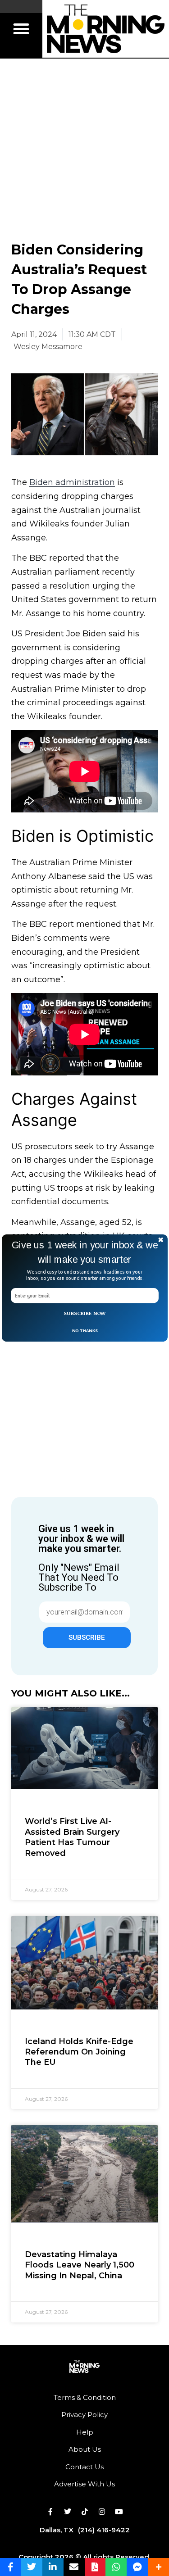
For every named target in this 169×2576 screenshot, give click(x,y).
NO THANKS (84, 1330)
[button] (85, 1252)
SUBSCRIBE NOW (85, 1313)
